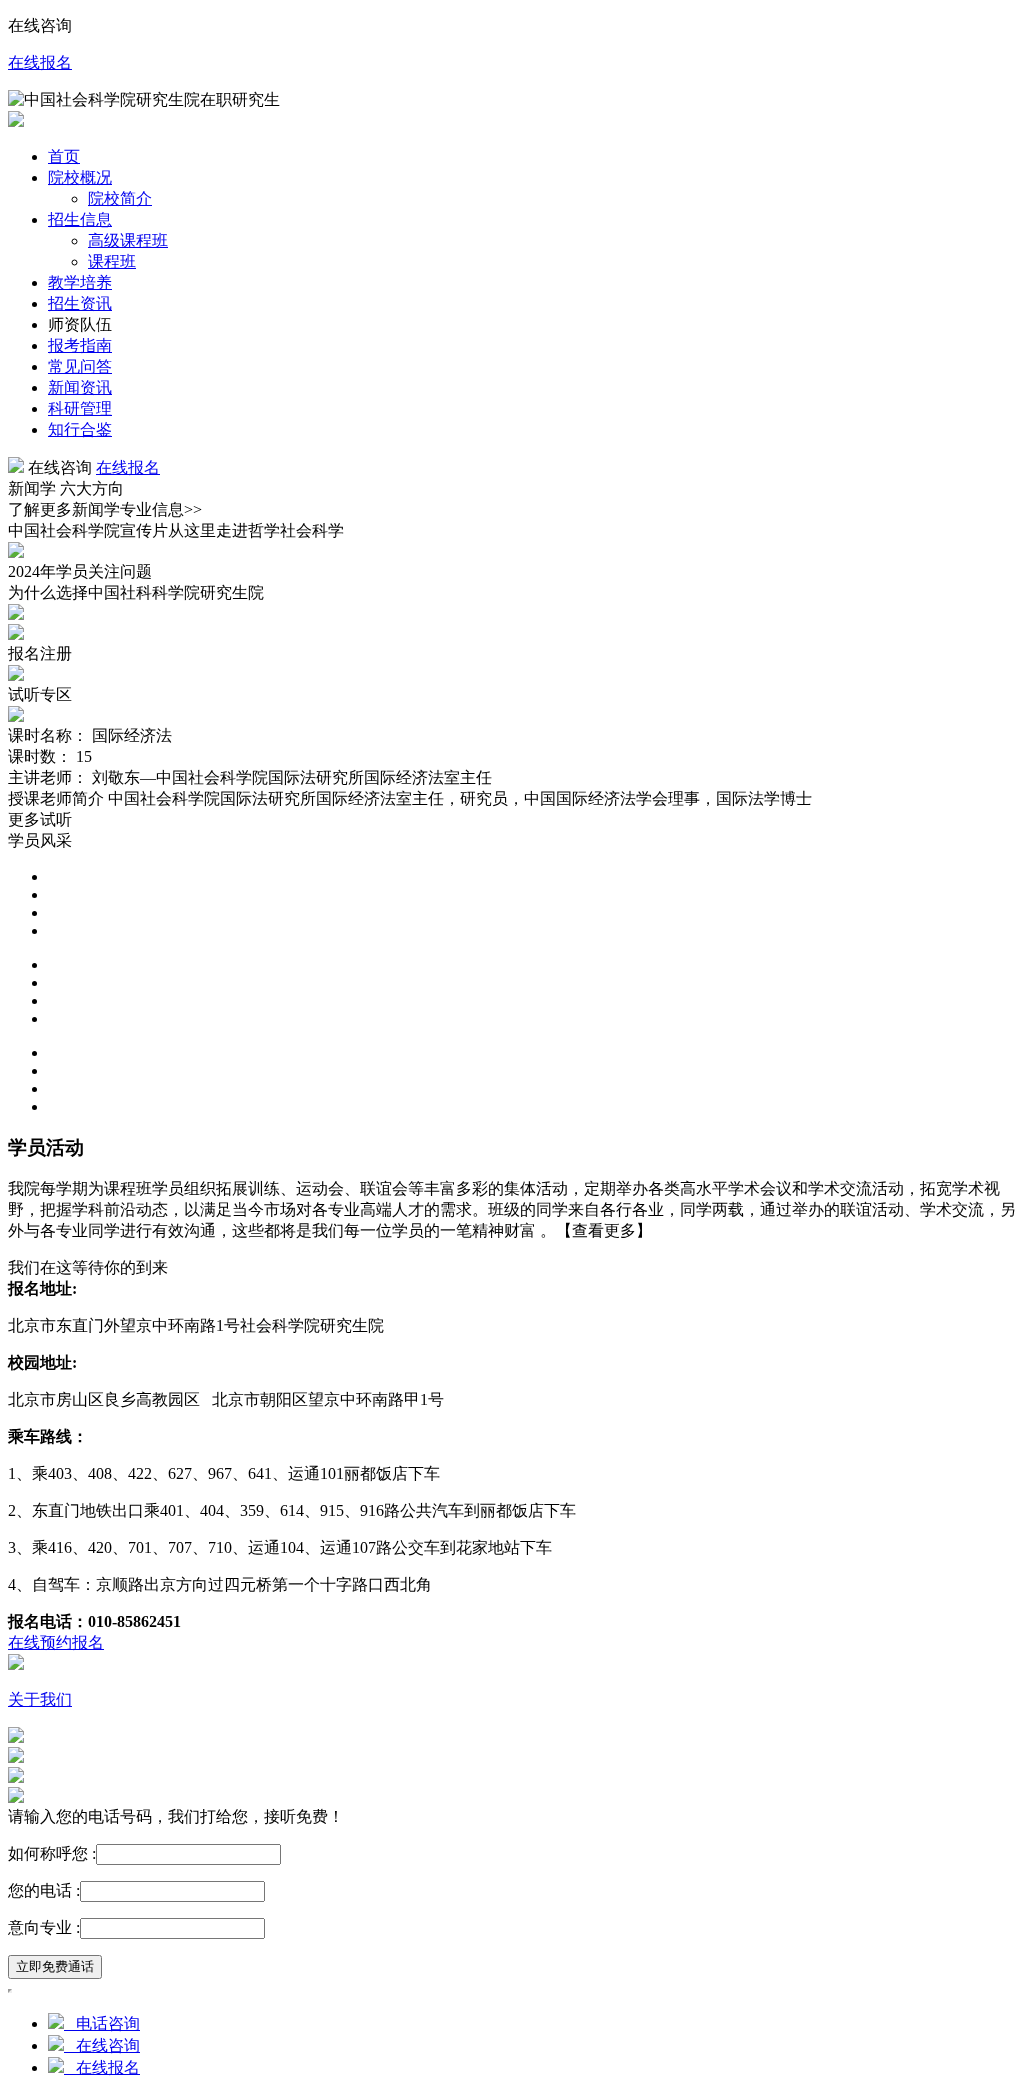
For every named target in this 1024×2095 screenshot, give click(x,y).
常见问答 (80, 366)
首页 (64, 156)
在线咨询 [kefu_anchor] (102, 2045)
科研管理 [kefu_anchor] (80, 408)
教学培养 (80, 282)
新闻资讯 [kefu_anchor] (80, 387)
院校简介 (120, 198)
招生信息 (80, 219)
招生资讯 (80, 303)
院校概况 (80, 177)
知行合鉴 (80, 429)
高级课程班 (128, 240)
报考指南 (80, 345)
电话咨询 (102, 2023)
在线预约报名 (56, 1642)
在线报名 (40, 62)
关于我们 (40, 1699)
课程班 (112, 261)
